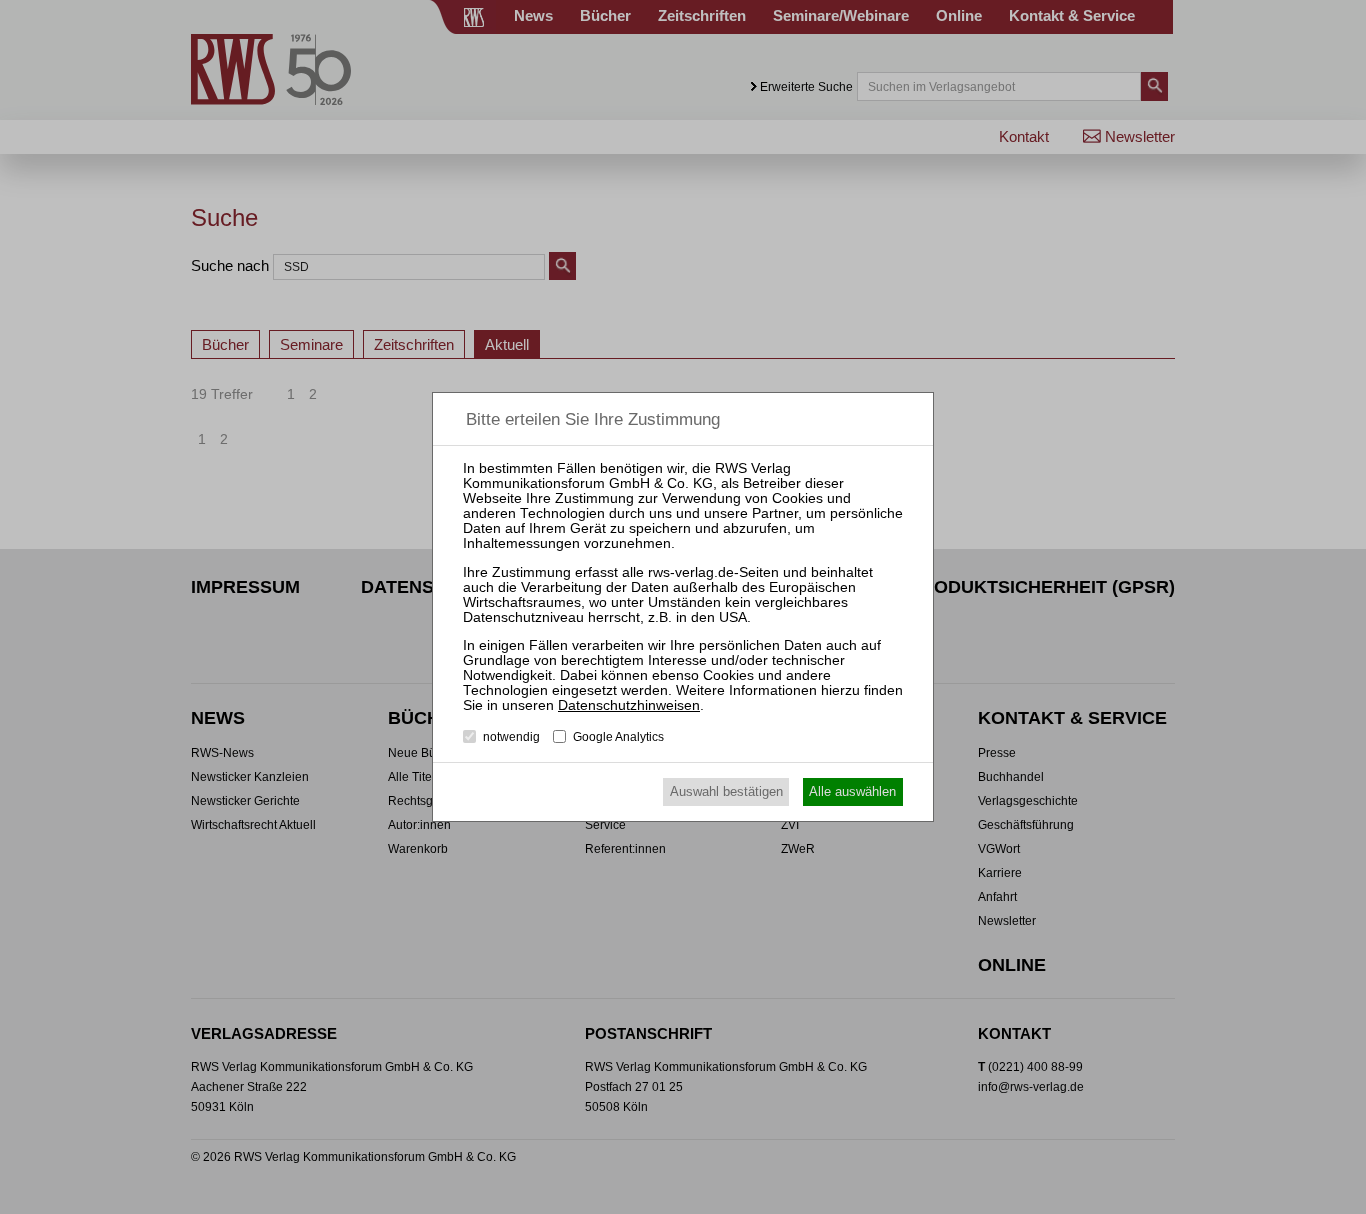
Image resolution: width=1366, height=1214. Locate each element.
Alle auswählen (852, 791)
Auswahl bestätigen (726, 791)
